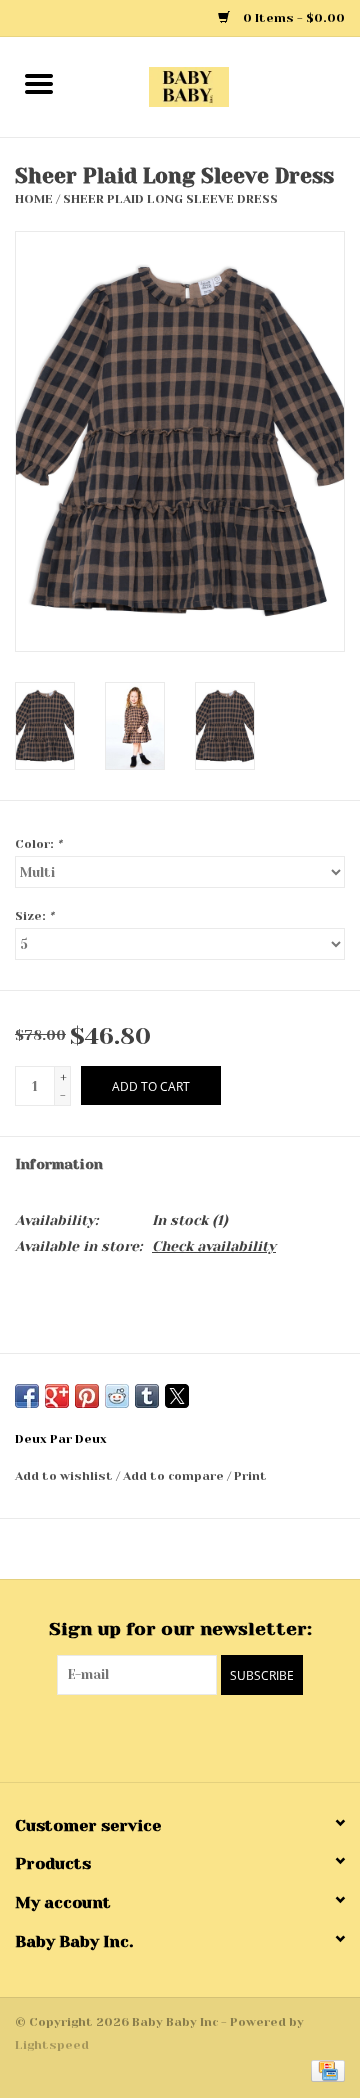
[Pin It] (87, 1396)
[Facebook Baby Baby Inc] (162, 1736)
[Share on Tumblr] (147, 1396)
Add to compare (175, 1476)
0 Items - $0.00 (292, 18)
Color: (38, 844)
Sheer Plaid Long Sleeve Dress (170, 199)
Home (34, 199)
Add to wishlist (65, 1476)
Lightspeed (52, 2045)
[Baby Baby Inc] (219, 86)
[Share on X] (177, 1396)
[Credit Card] (324, 2070)
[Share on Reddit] (117, 1396)
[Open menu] (39, 83)
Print (250, 1476)
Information (59, 1164)
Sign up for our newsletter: (180, 1629)
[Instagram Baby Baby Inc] (198, 1736)
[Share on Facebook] (27, 1396)
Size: (34, 916)
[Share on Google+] (57, 1396)
